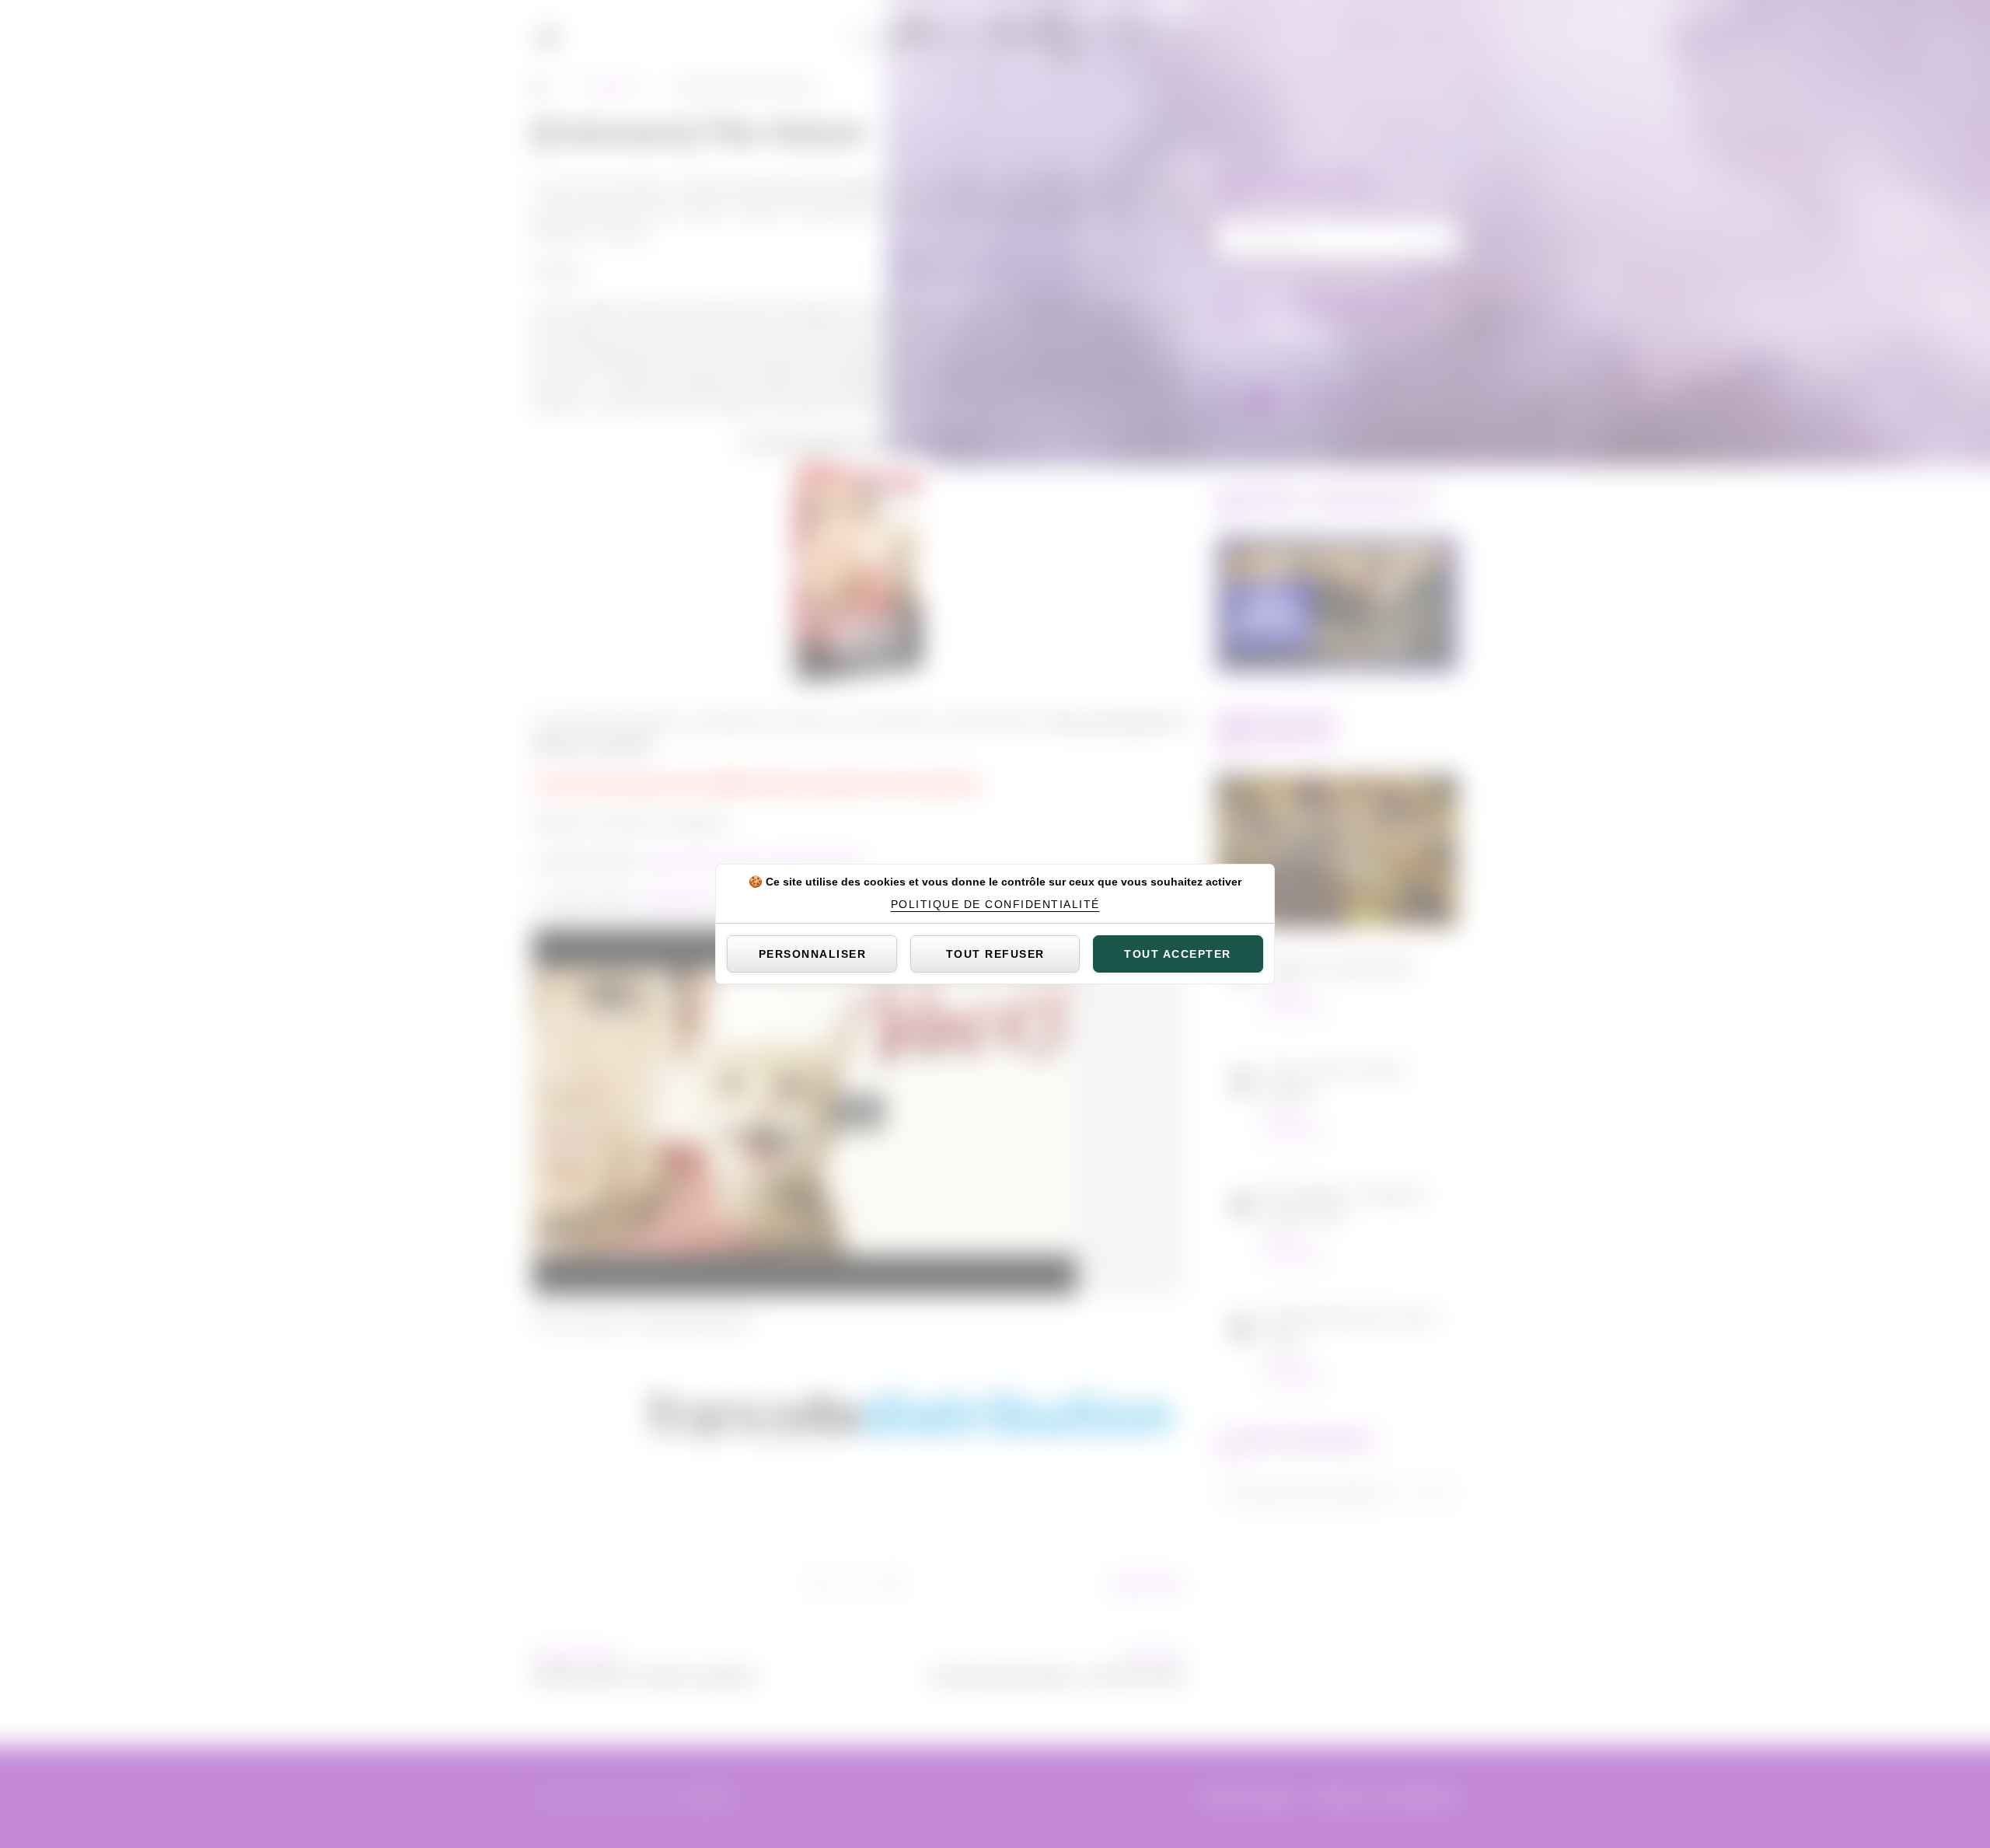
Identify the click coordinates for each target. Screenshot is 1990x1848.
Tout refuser (995, 954)
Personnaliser (813, 954)
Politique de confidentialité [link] (995, 904)
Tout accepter (1178, 954)
